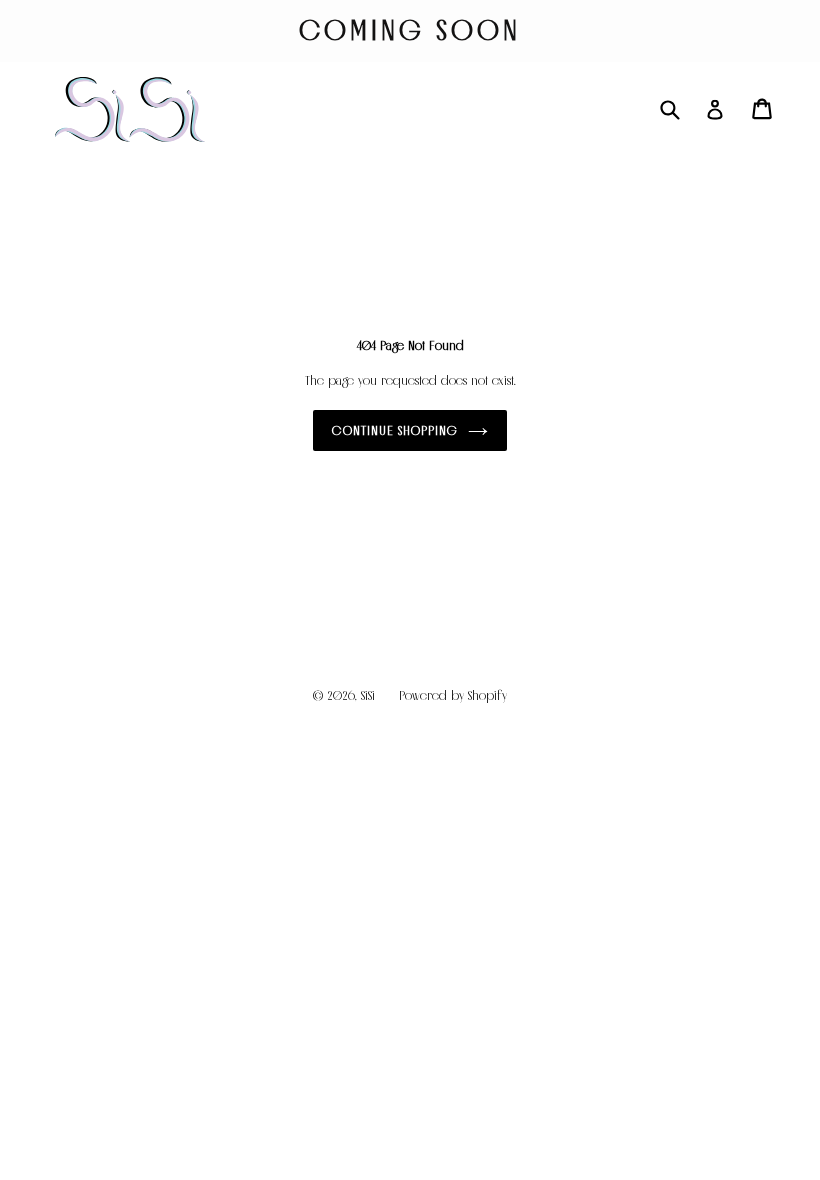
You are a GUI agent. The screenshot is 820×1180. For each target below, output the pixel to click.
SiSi (368, 695)
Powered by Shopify (453, 695)
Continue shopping (395, 430)
